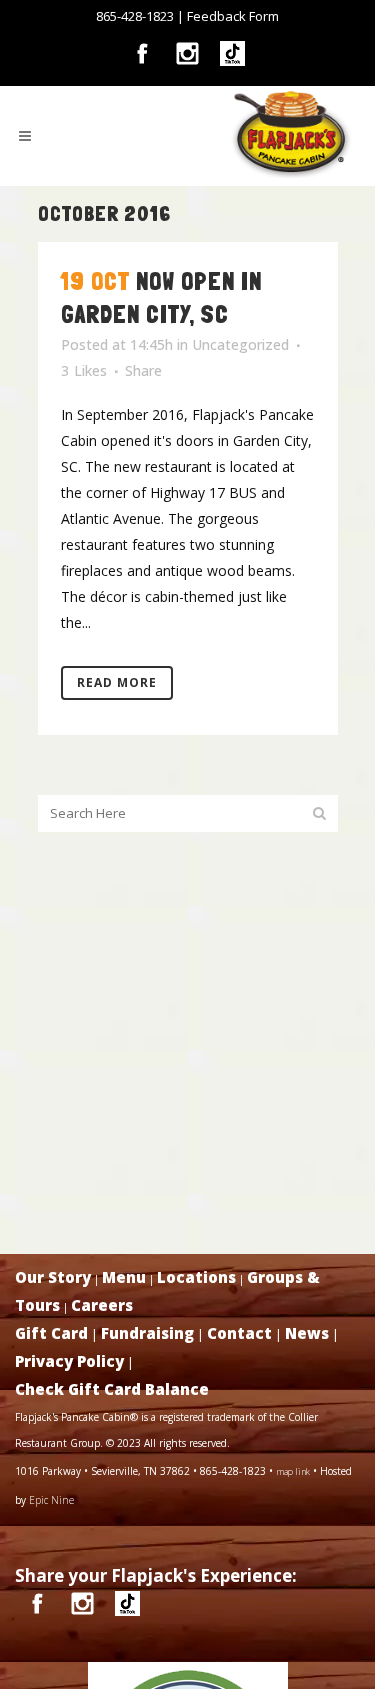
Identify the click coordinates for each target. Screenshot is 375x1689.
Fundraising (147, 1333)
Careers (102, 1305)
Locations (196, 1277)
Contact (239, 1333)
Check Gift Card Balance (112, 1389)
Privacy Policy (69, 1361)
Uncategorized (240, 344)
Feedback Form (233, 16)
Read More (117, 682)
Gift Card (51, 1333)
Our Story (53, 1277)
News (307, 1333)
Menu (124, 1277)
